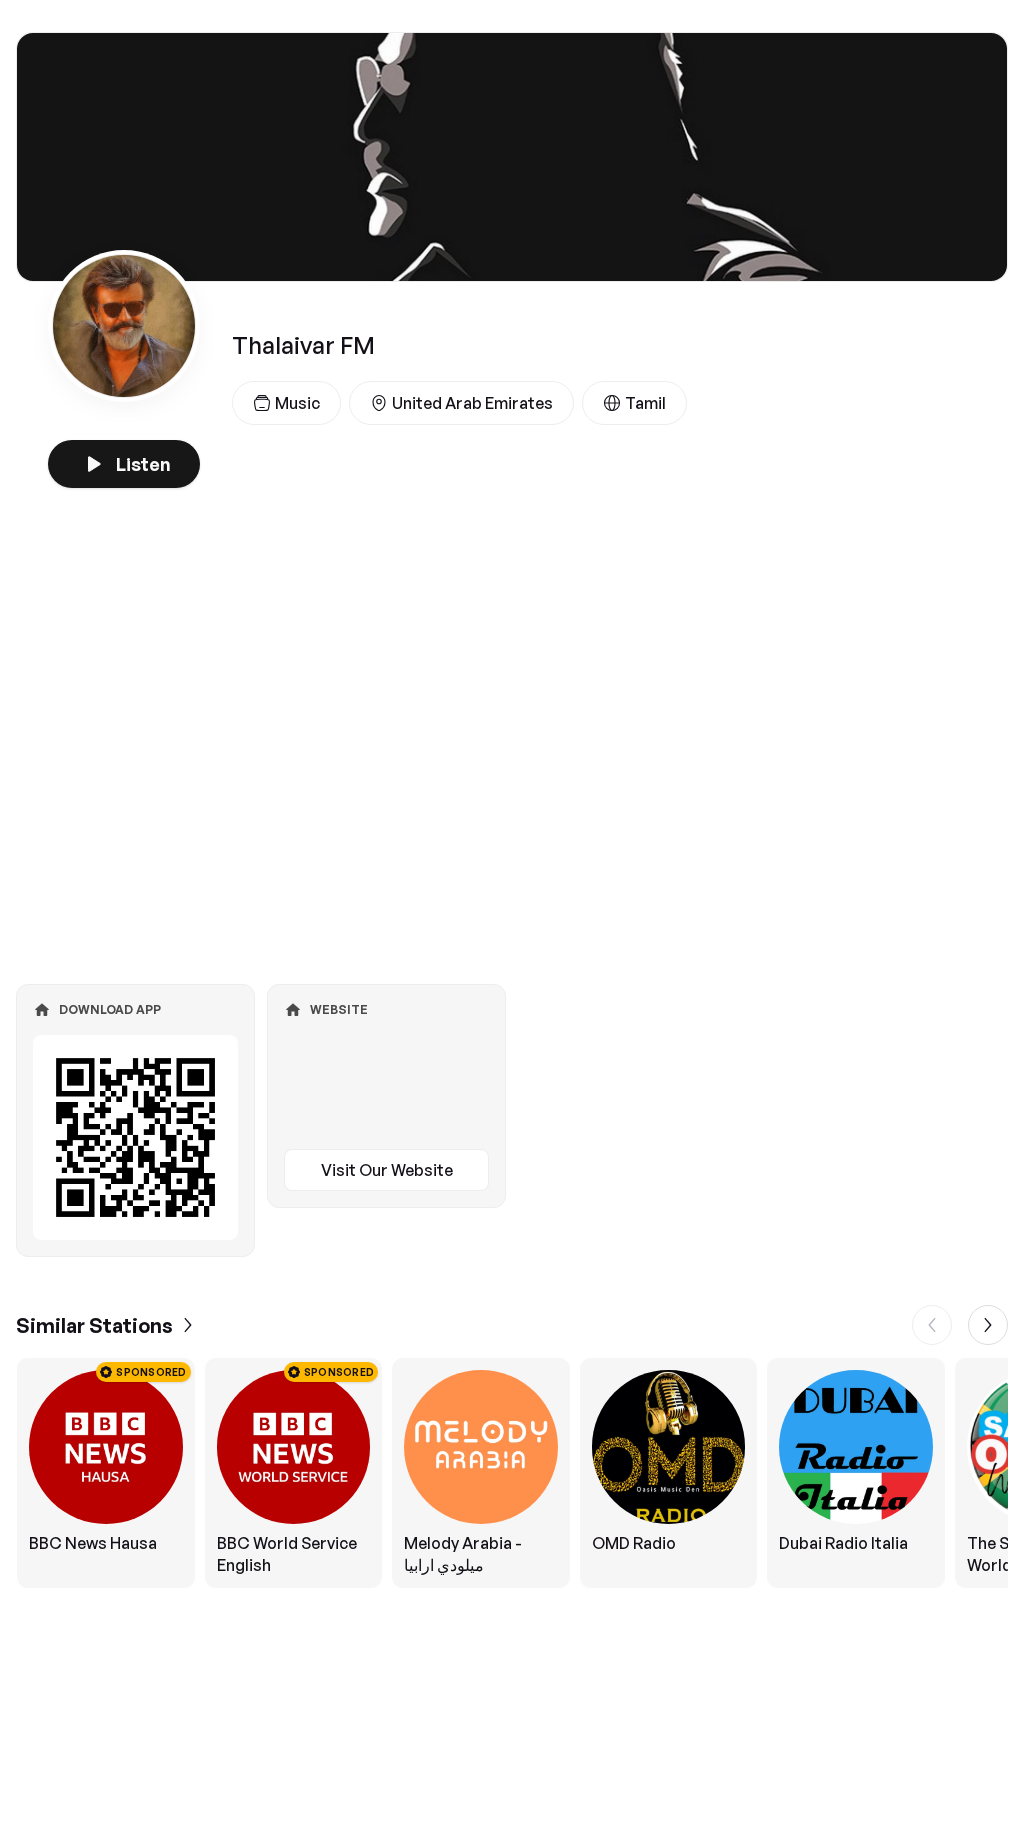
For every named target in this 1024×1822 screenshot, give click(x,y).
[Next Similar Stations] (988, 1325)
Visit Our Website (387, 1170)
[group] (512, 1473)
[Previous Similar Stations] (932, 1325)
